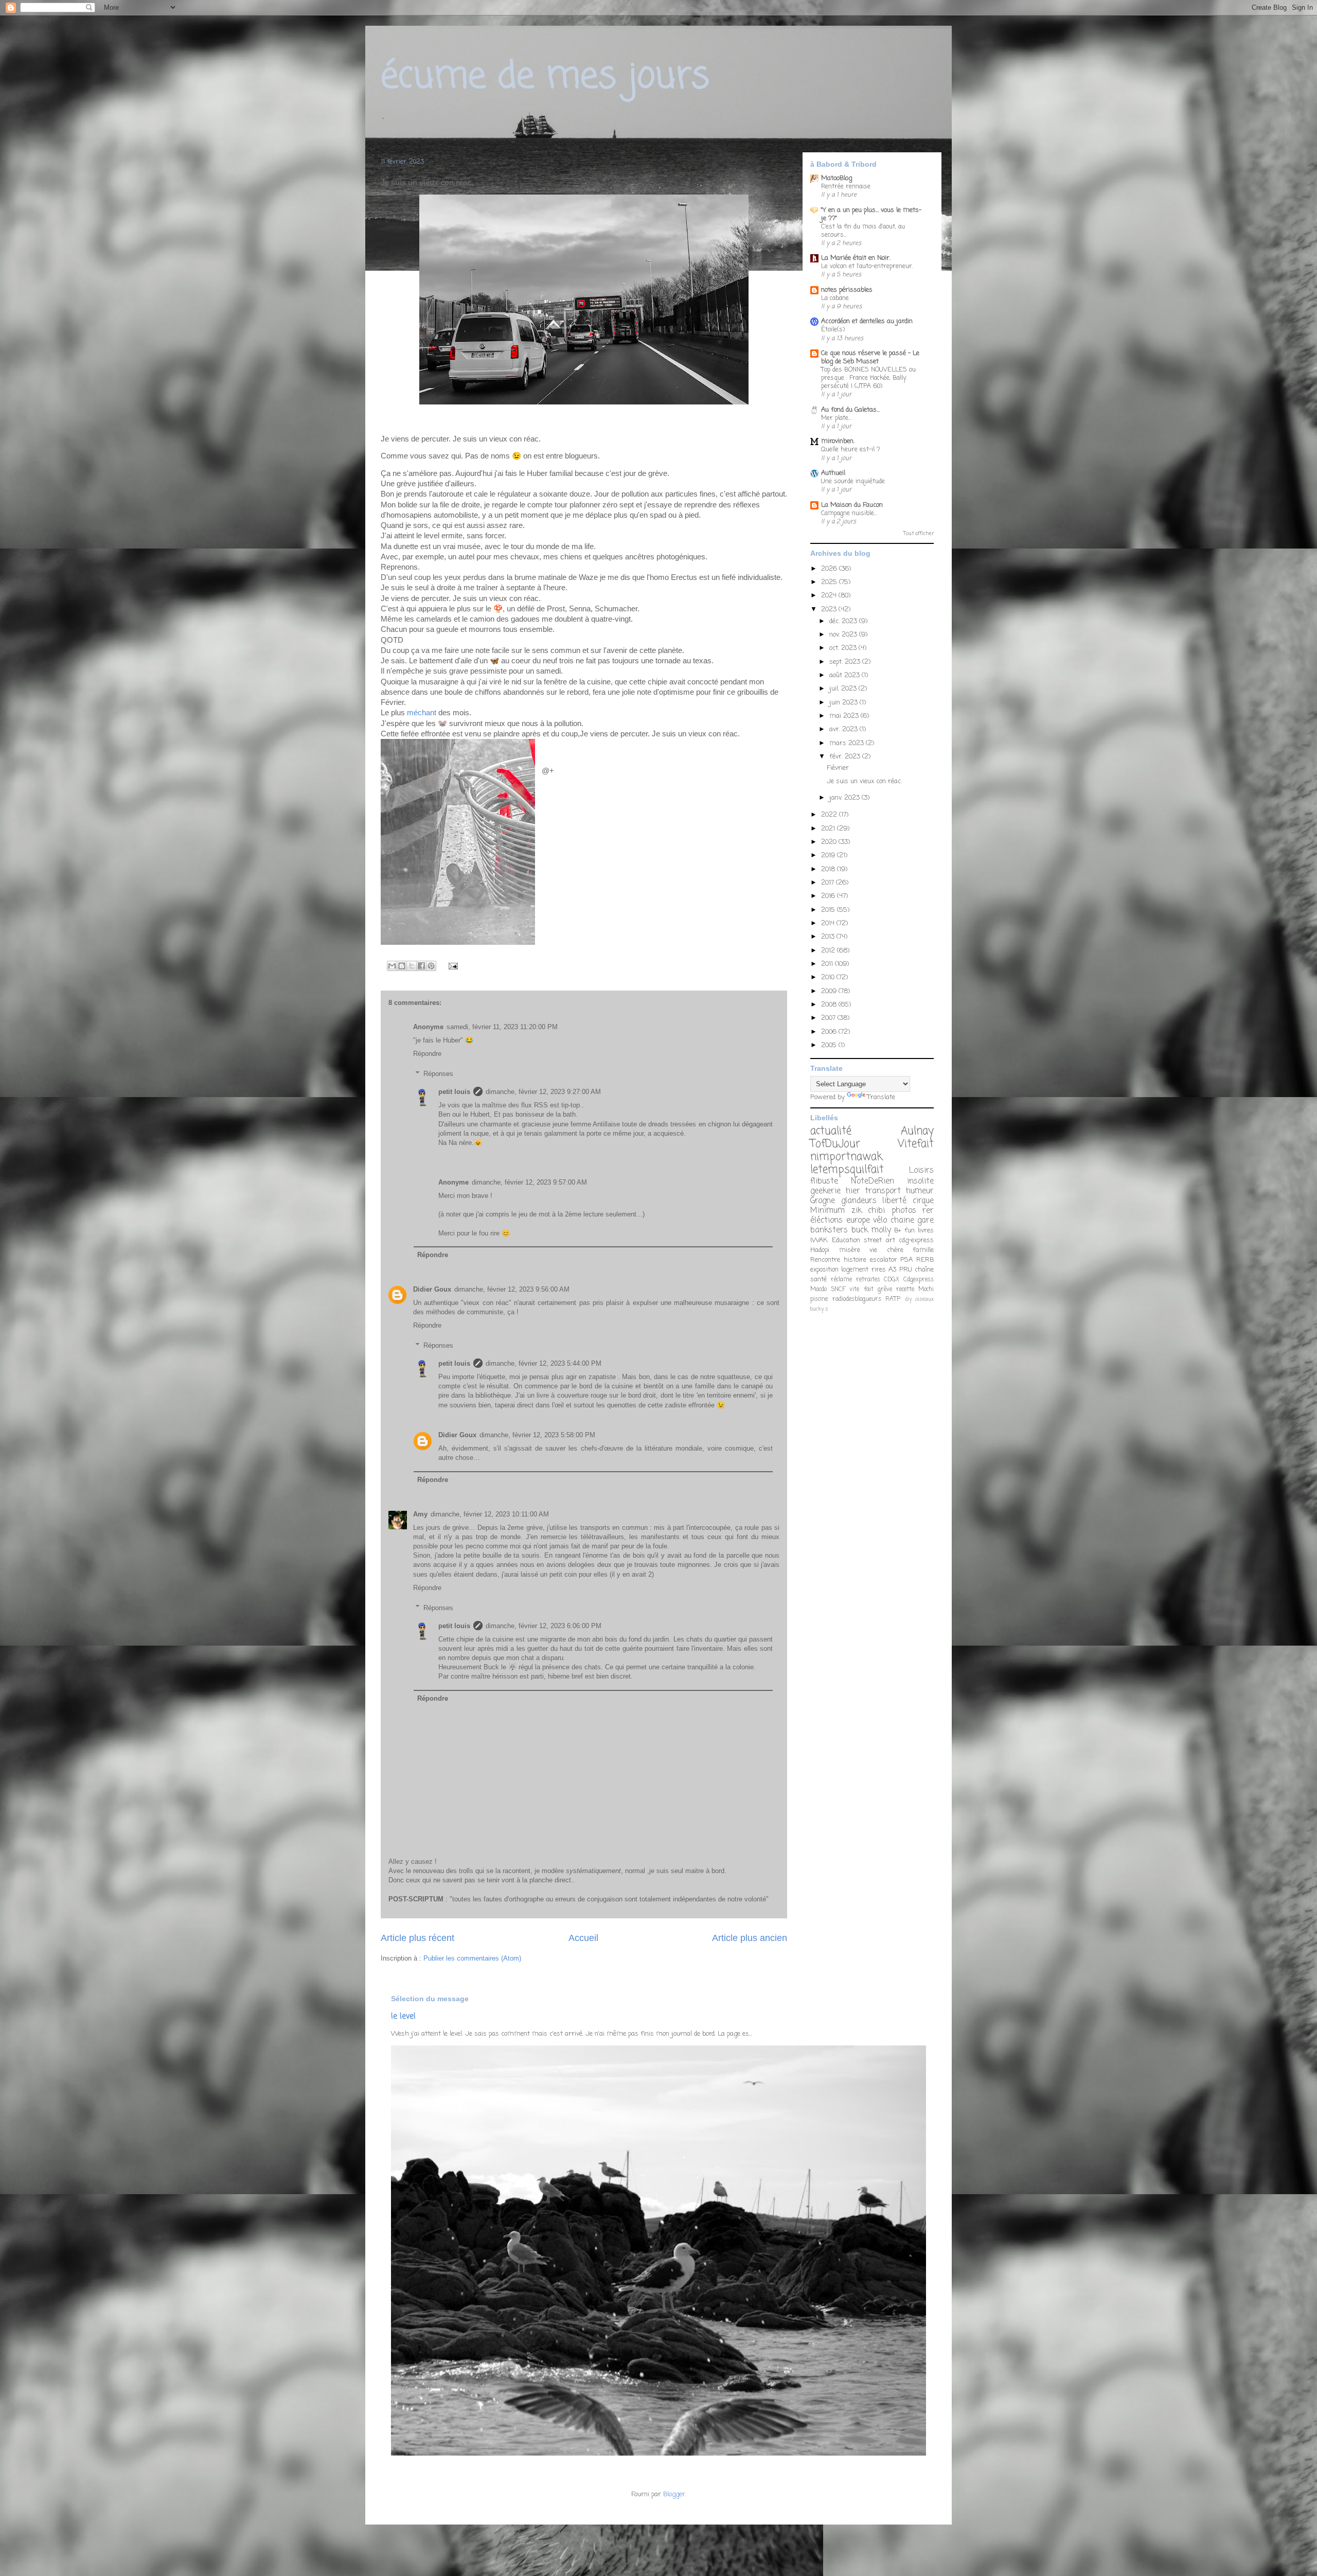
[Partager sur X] (412, 966)
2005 (830, 1045)
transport (883, 1191)
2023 (830, 610)
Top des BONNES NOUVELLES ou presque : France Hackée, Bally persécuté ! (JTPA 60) (868, 378)
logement (855, 1270)
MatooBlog (837, 178)
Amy (420, 1514)
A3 (892, 1270)
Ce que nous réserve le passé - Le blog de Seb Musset (870, 357)
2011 (828, 964)
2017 (829, 883)
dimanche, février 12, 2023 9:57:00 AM (529, 1182)
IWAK (819, 1240)
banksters (829, 1230)
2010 (829, 977)
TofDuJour (835, 1144)
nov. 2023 (844, 635)
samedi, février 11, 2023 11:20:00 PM (502, 1027)
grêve (885, 1290)
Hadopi (820, 1250)
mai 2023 (845, 716)
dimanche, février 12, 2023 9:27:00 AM (543, 1092)
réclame (841, 1280)
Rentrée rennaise (846, 187)
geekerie (825, 1191)
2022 (830, 815)
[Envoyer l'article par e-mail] (451, 966)
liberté (894, 1201)
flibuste (824, 1181)
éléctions (826, 1221)
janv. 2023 (846, 798)
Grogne (823, 1201)
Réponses (438, 1074)
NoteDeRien (873, 1181)
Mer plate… (836, 418)
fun (910, 1231)
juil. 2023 (844, 689)
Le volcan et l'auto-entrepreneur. (867, 266)
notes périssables (847, 290)
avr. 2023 (844, 729)
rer (928, 1211)
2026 (830, 569)
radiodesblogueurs (857, 1299)
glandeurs (859, 1201)
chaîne (924, 1270)
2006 (830, 1032)
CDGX (892, 1280)
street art (879, 1240)
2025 (830, 582)
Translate (881, 1097)
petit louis (454, 1092)
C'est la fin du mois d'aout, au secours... (863, 231)
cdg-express (916, 1240)
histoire (855, 1260)
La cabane (835, 298)
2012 (829, 951)
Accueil (583, 1938)
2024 (830, 596)
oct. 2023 (844, 648)
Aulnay (917, 1131)
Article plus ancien (750, 1938)
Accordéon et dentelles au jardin (867, 321)
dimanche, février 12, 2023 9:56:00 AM (512, 1289)
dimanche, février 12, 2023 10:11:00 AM (490, 1514)
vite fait (861, 1290)
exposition (824, 1270)
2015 (829, 910)
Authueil (833, 473)
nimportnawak (846, 1157)
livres (926, 1231)
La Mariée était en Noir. (856, 258)
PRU (906, 1270)
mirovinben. (838, 441)
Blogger (674, 2494)
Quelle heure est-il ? (851, 449)
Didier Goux (432, 1289)
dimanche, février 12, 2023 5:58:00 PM (537, 1435)
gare (926, 1221)
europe (858, 1221)
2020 (830, 842)
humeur (920, 1191)
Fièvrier (838, 768)
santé (818, 1280)
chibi (876, 1211)
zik (857, 1211)
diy (908, 1299)
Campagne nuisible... (849, 513)
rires (879, 1270)
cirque (923, 1201)
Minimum (827, 1211)
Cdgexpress (919, 1280)
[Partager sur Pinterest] (431, 966)
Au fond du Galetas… (850, 410)
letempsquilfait (847, 1170)
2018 (829, 869)
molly (881, 1230)
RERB (925, 1260)
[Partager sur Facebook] (421, 966)
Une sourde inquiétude (853, 481)
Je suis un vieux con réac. (864, 781)
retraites (868, 1280)
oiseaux (924, 1299)
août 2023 (846, 675)
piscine (819, 1299)
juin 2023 (844, 703)
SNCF (838, 1290)
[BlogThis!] (402, 966)
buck (860, 1230)
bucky (817, 1309)
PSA (906, 1260)
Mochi (926, 1290)
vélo (880, 1221)
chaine (902, 1221)
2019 (829, 855)
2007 (829, 1018)
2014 (829, 923)
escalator (884, 1260)
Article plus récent (417, 1938)
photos (904, 1211)
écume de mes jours (545, 77)
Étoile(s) (833, 330)
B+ (898, 1231)
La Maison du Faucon (852, 505)
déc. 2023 (844, 621)
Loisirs (921, 1171)
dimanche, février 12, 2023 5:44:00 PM (544, 1363)
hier (853, 1191)
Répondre (427, 1054)
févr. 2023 (846, 757)
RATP (893, 1299)
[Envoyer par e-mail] (392, 966)
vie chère (886, 1250)
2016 (829, 896)
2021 (829, 829)
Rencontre (825, 1260)
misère (850, 1250)
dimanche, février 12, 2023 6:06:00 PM (544, 1626)
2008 (830, 1005)
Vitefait (916, 1144)
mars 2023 (848, 743)
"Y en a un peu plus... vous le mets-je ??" (871, 214)
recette (905, 1290)
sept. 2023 (846, 662)
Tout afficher (919, 534)
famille (923, 1250)
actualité (831, 1131)
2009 (830, 991)
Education (846, 1240)
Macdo (818, 1290)
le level (403, 2016)
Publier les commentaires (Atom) (472, 1958)
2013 (829, 937)
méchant (422, 713)
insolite (920, 1181)
